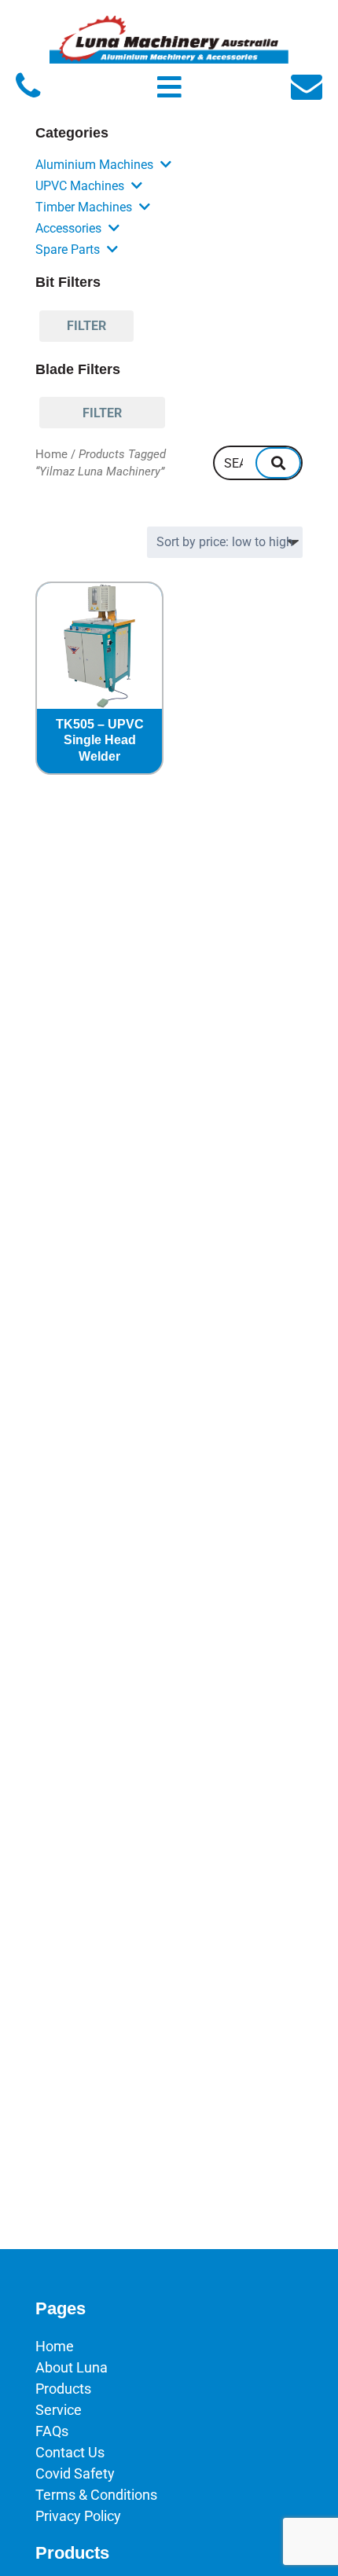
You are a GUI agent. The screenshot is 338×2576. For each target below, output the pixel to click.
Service (59, 2410)
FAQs (52, 2431)
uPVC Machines (80, 186)
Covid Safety (75, 2473)
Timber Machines (84, 207)
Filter (86, 326)
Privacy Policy (78, 2516)
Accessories (68, 228)
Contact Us (70, 2452)
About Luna (72, 2367)
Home (51, 454)
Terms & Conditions (96, 2495)
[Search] (278, 463)
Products (63, 2389)
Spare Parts (68, 250)
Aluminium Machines (94, 165)
